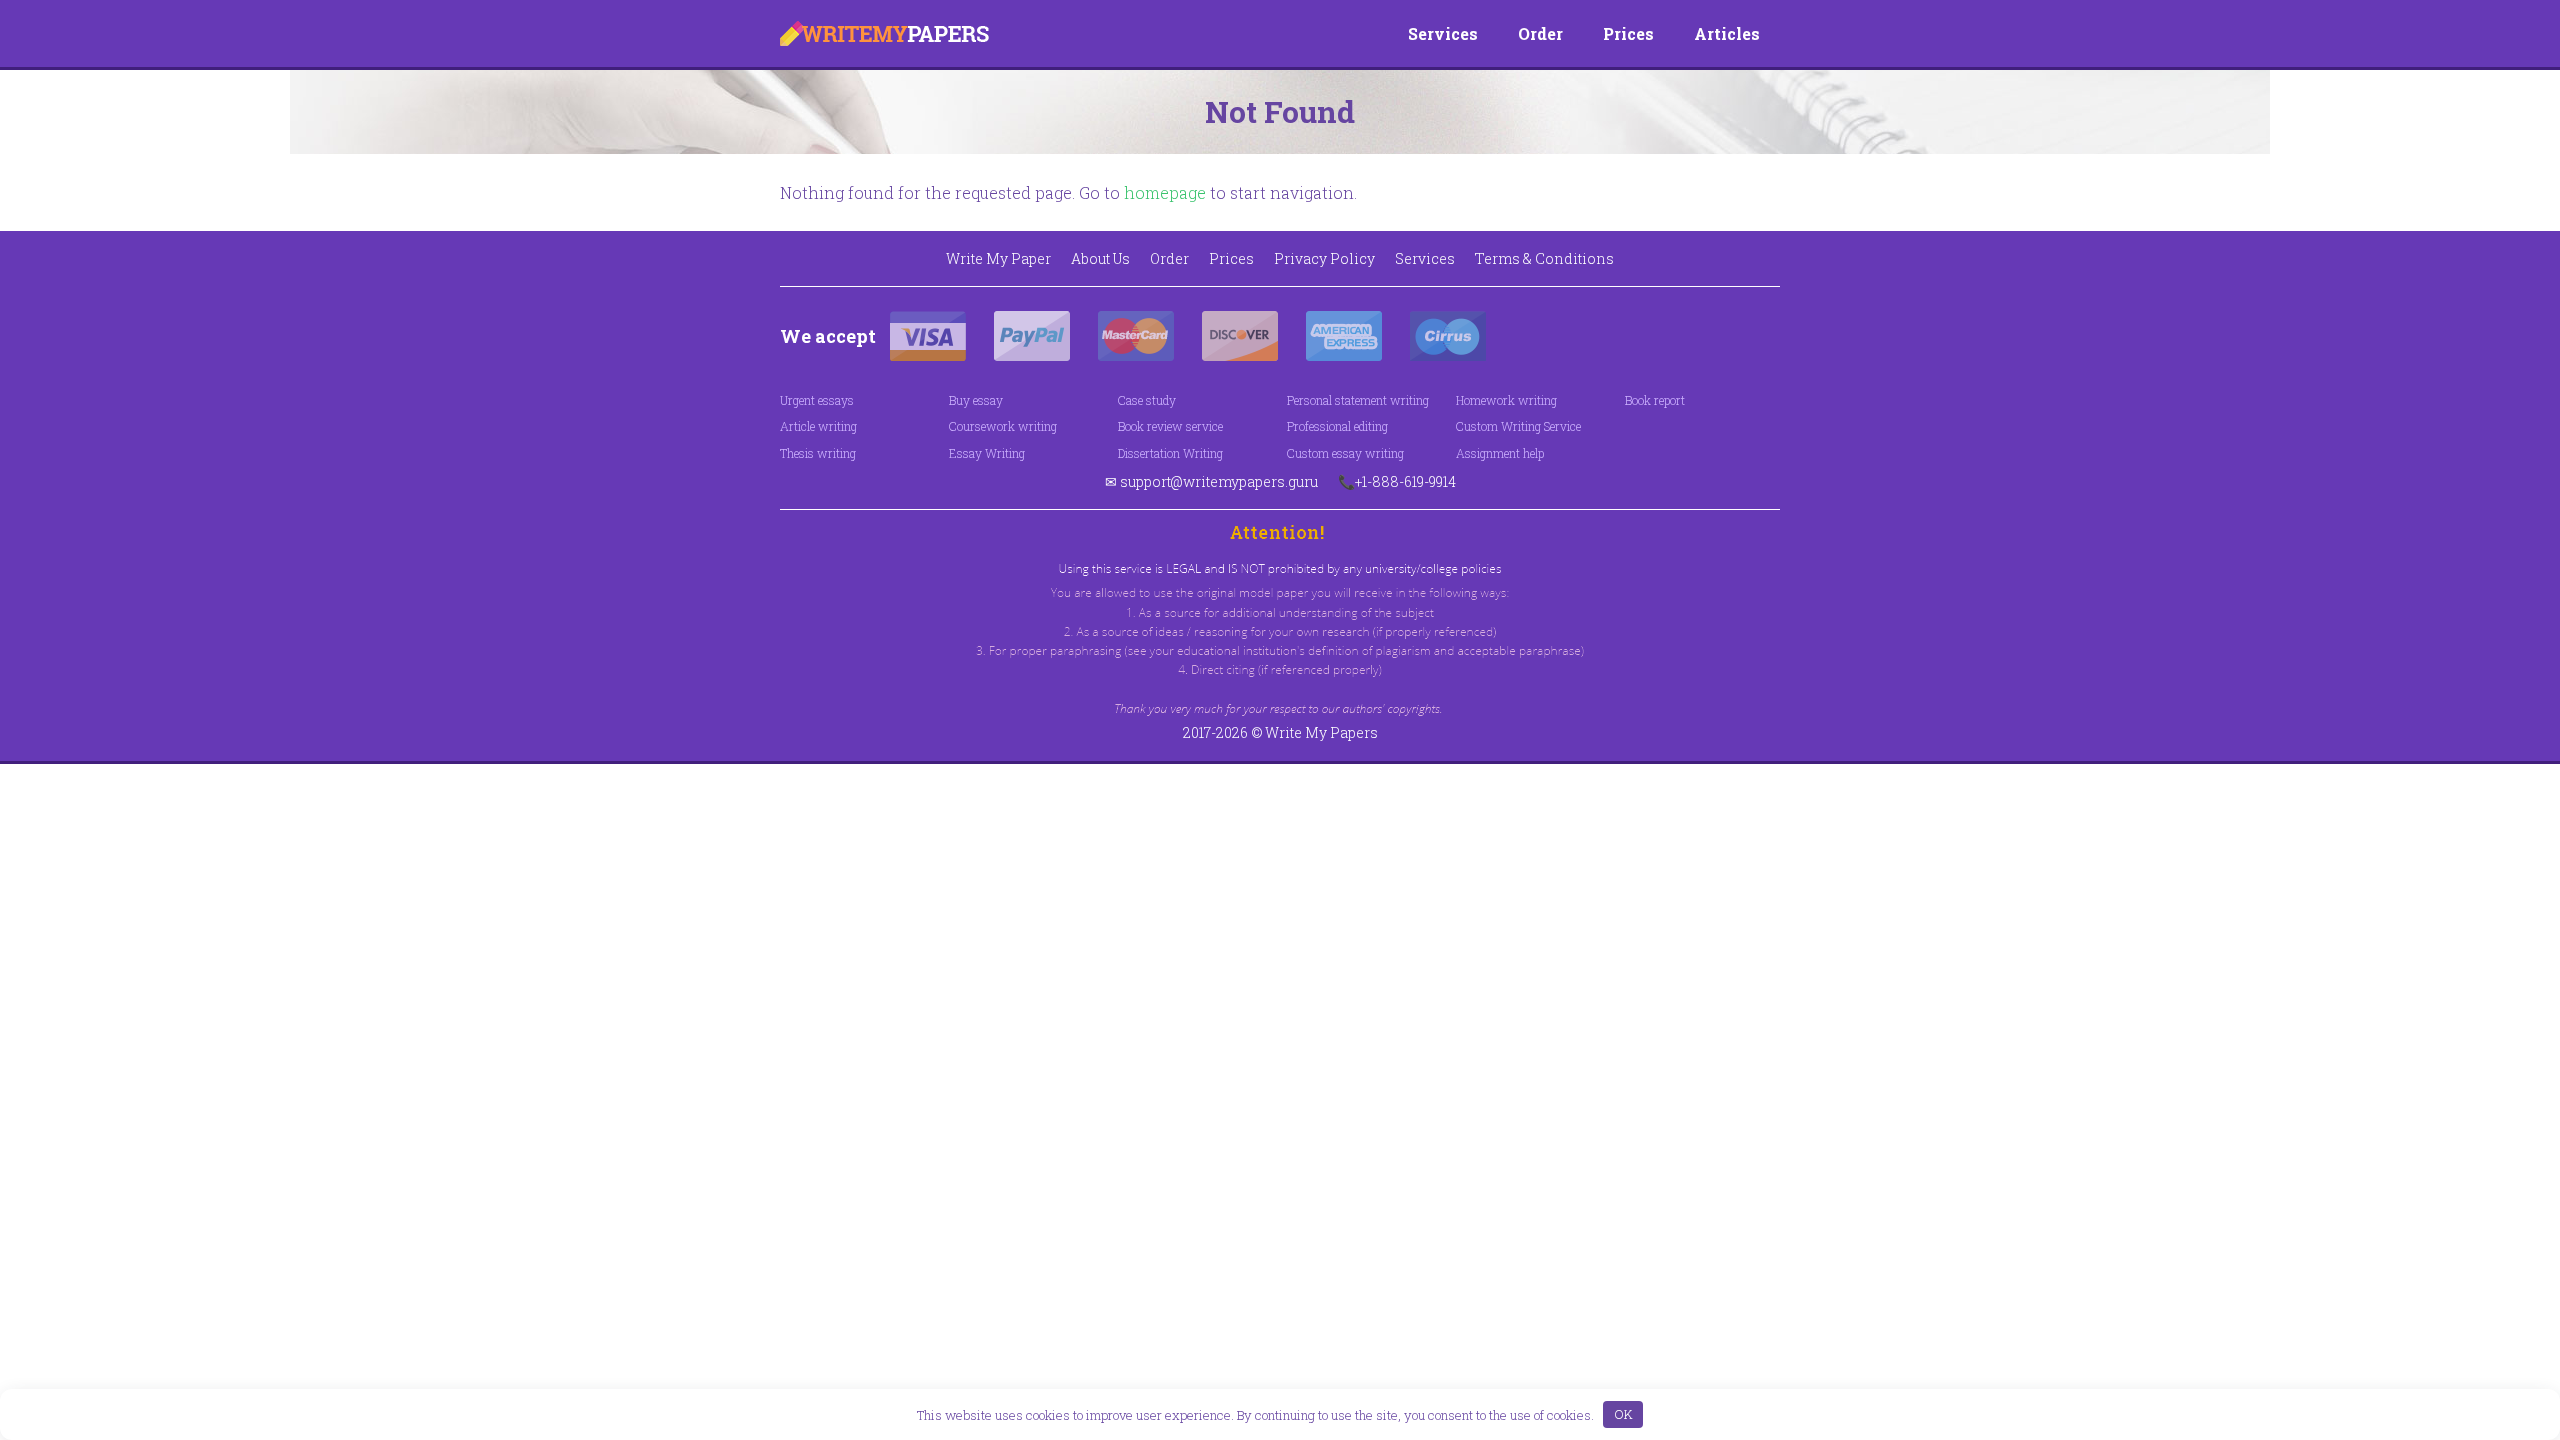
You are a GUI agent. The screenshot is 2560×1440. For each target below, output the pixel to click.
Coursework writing (1003, 426)
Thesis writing (818, 453)
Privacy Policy (1324, 258)
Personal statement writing (1358, 400)
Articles (1727, 33)
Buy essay (976, 400)
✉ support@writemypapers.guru (1211, 481)
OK (1623, 1414)
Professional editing (1337, 426)
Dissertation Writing (1170, 453)
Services (1443, 33)
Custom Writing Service (1518, 426)
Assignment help (1500, 453)
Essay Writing (987, 453)
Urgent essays (817, 400)
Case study (1147, 400)
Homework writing (1506, 400)
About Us (1100, 258)
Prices (1628, 33)
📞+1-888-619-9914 (1397, 481)
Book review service (1170, 426)
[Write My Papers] (884, 33)
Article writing (818, 426)
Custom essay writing (1345, 453)
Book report (1655, 400)
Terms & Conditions (1544, 258)
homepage (1165, 192)
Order (1540, 33)
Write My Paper (998, 258)
